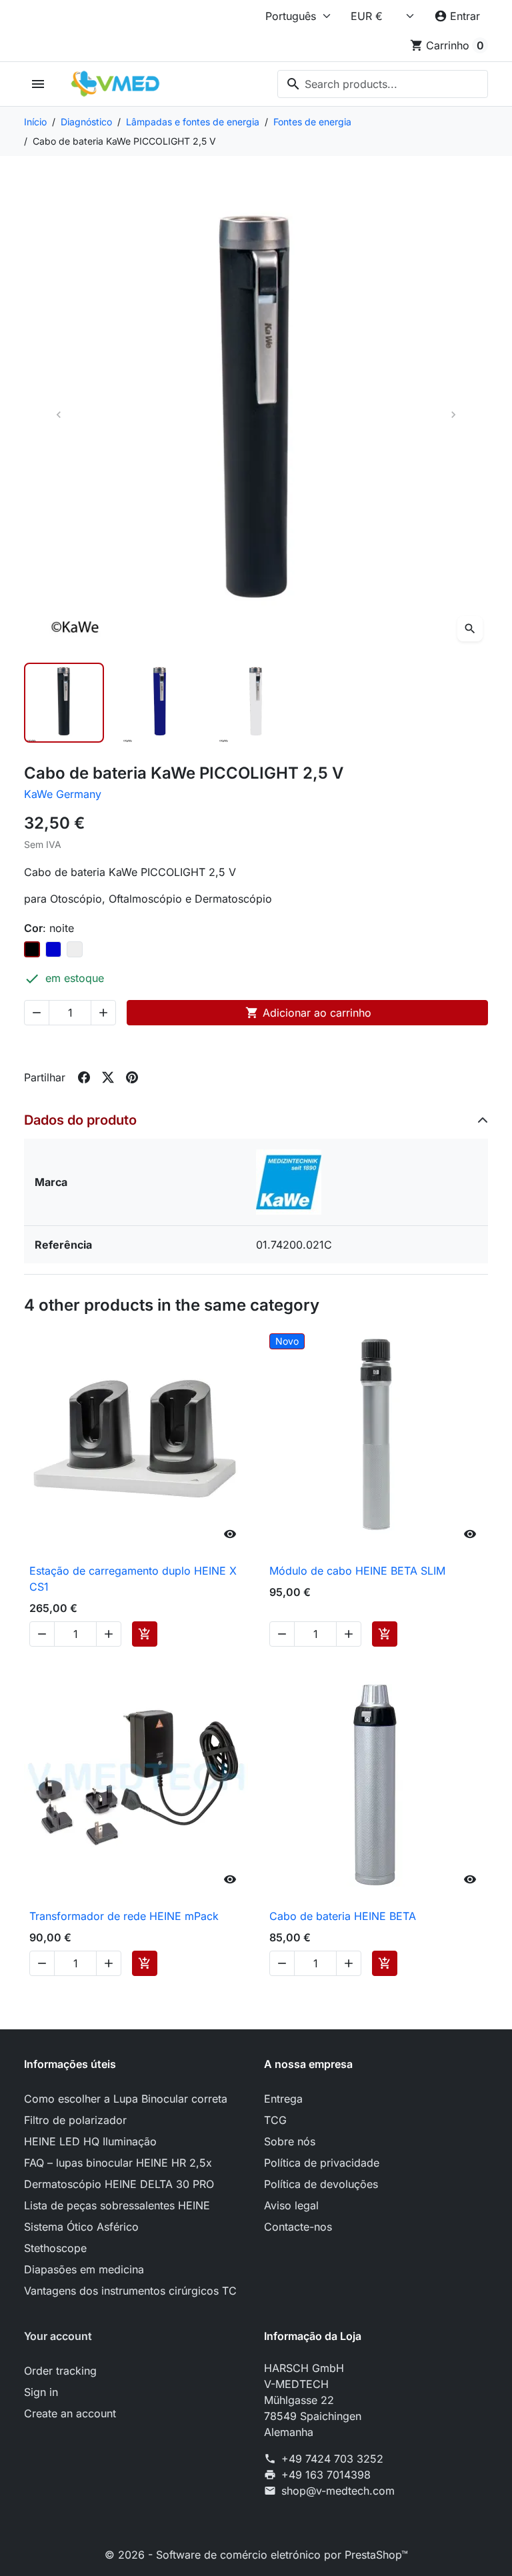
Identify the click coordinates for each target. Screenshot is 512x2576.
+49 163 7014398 (326, 2475)
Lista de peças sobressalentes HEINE (117, 2205)
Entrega (283, 2099)
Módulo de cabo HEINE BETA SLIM (357, 1571)
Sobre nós (290, 2141)
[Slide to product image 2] (160, 703)
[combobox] (383, 84)
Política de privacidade (322, 2163)
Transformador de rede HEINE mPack (124, 1916)
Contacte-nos (298, 2227)
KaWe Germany (63, 794)
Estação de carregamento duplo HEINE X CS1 (133, 1579)
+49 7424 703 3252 (332, 2459)
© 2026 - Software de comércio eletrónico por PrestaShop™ (256, 2555)
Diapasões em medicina (84, 2269)
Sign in (41, 2392)
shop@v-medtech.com (338, 2491)
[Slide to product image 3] (256, 703)
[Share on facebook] (84, 1077)
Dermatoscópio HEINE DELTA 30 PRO (119, 2184)
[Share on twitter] (108, 1077)
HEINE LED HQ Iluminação (90, 2141)
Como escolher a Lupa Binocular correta (126, 2099)
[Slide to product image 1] (64, 703)
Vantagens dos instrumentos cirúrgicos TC (130, 2291)
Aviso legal (291, 2205)
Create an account (70, 2413)
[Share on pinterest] (132, 1077)
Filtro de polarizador (75, 2120)
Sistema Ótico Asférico (81, 2227)
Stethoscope (55, 2248)
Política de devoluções (321, 2184)
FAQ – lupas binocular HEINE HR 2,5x (118, 2163)
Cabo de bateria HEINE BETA (343, 1916)
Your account (58, 2336)
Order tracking (60, 2371)
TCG (275, 2120)
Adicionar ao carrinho (308, 1013)
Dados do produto (80, 1120)
